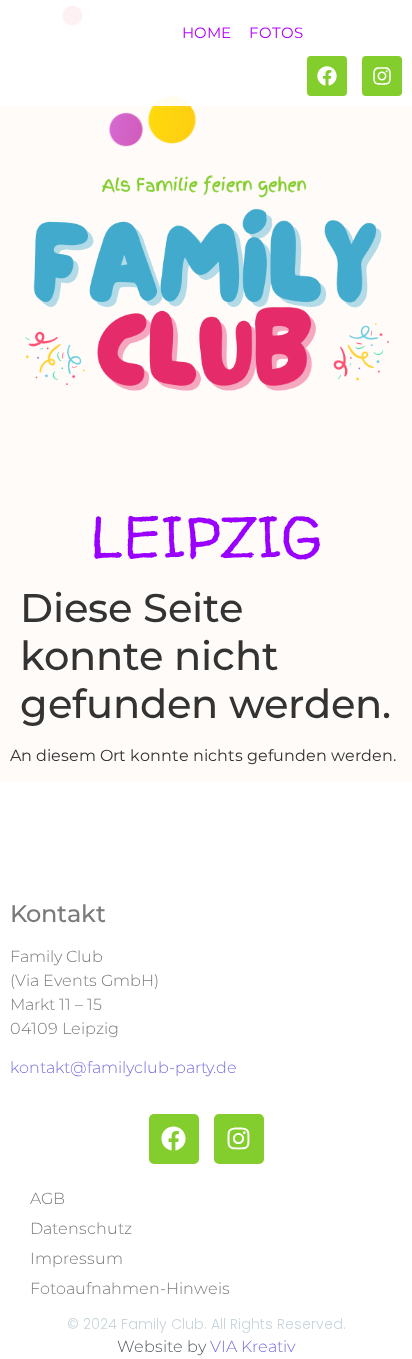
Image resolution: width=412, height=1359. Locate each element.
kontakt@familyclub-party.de (123, 1067)
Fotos (276, 32)
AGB (47, 1198)
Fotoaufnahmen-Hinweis (130, 1288)
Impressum (76, 1258)
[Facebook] (327, 76)
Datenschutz (81, 1228)
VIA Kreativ (252, 1346)
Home (206, 32)
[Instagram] (382, 76)
